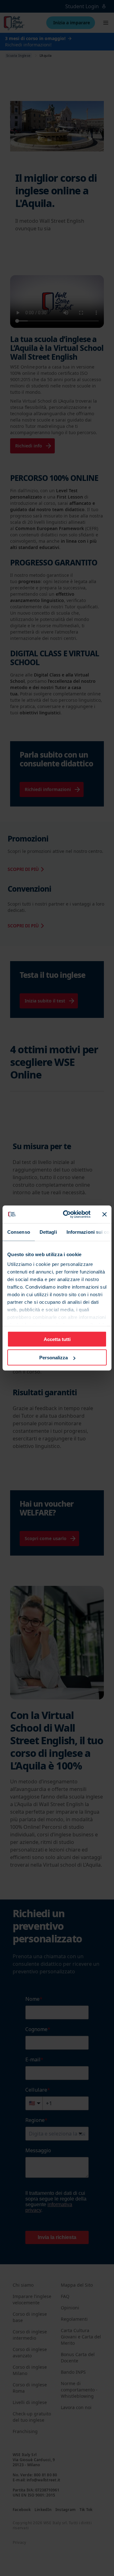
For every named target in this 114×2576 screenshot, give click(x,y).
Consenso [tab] (19, 1232)
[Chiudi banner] (104, 1214)
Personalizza (54, 1358)
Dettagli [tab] (48, 1232)
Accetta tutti (57, 1339)
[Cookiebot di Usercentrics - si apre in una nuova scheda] (67, 1214)
